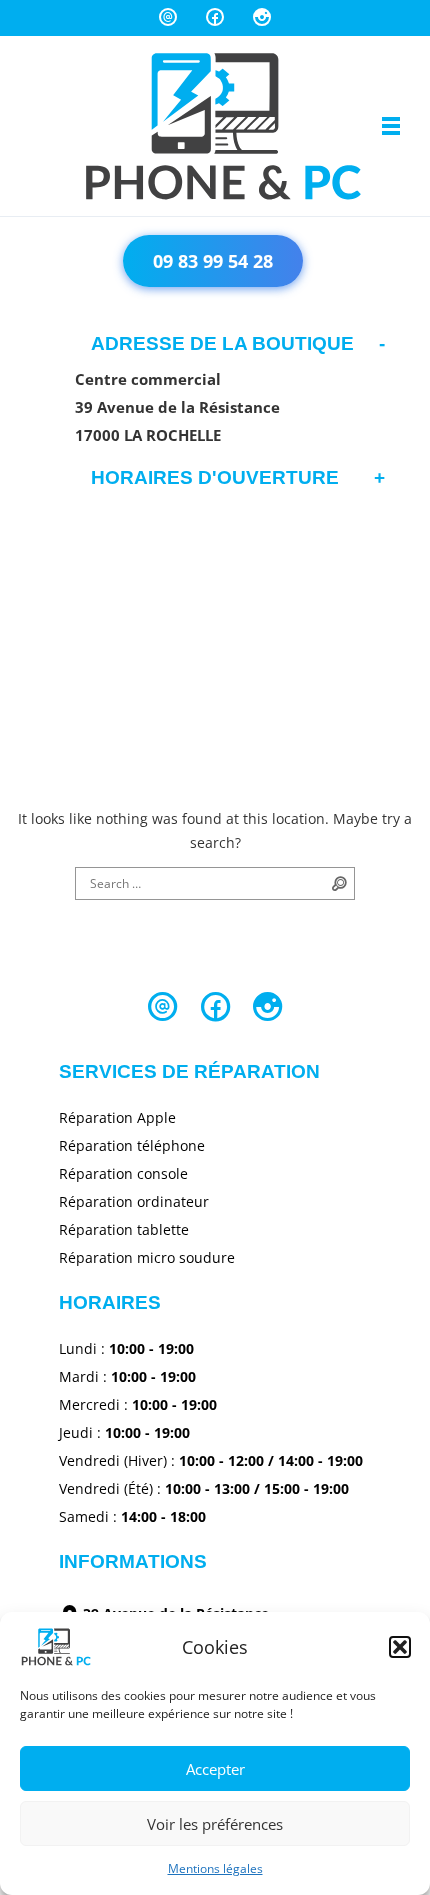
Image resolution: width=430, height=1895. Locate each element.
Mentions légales (215, 1868)
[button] (400, 1647)
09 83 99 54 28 (213, 261)
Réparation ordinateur (134, 1201)
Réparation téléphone (132, 1145)
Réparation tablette (124, 1229)
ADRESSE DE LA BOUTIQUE (222, 343)
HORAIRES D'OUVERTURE (215, 477)
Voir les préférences (215, 1824)
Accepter (215, 1769)
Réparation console (123, 1173)
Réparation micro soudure (147, 1257)
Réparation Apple (117, 1117)
